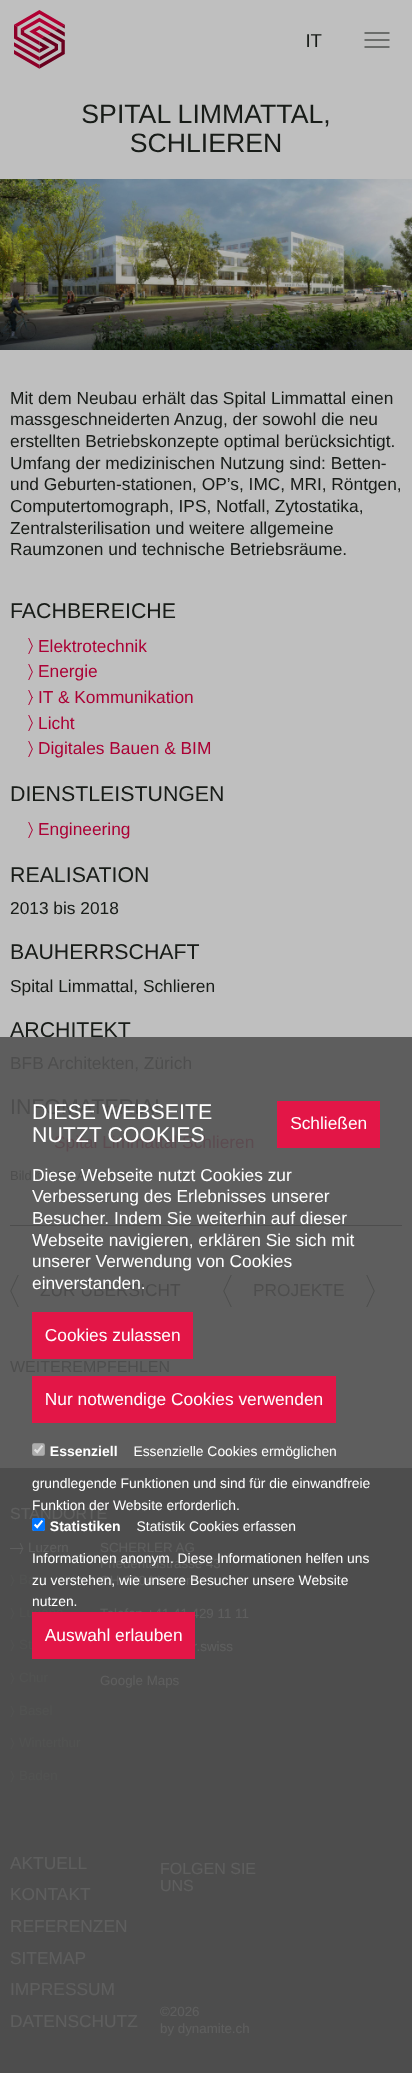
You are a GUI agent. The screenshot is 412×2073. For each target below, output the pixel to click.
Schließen (328, 1123)
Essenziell (86, 1451)
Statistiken (87, 1526)
